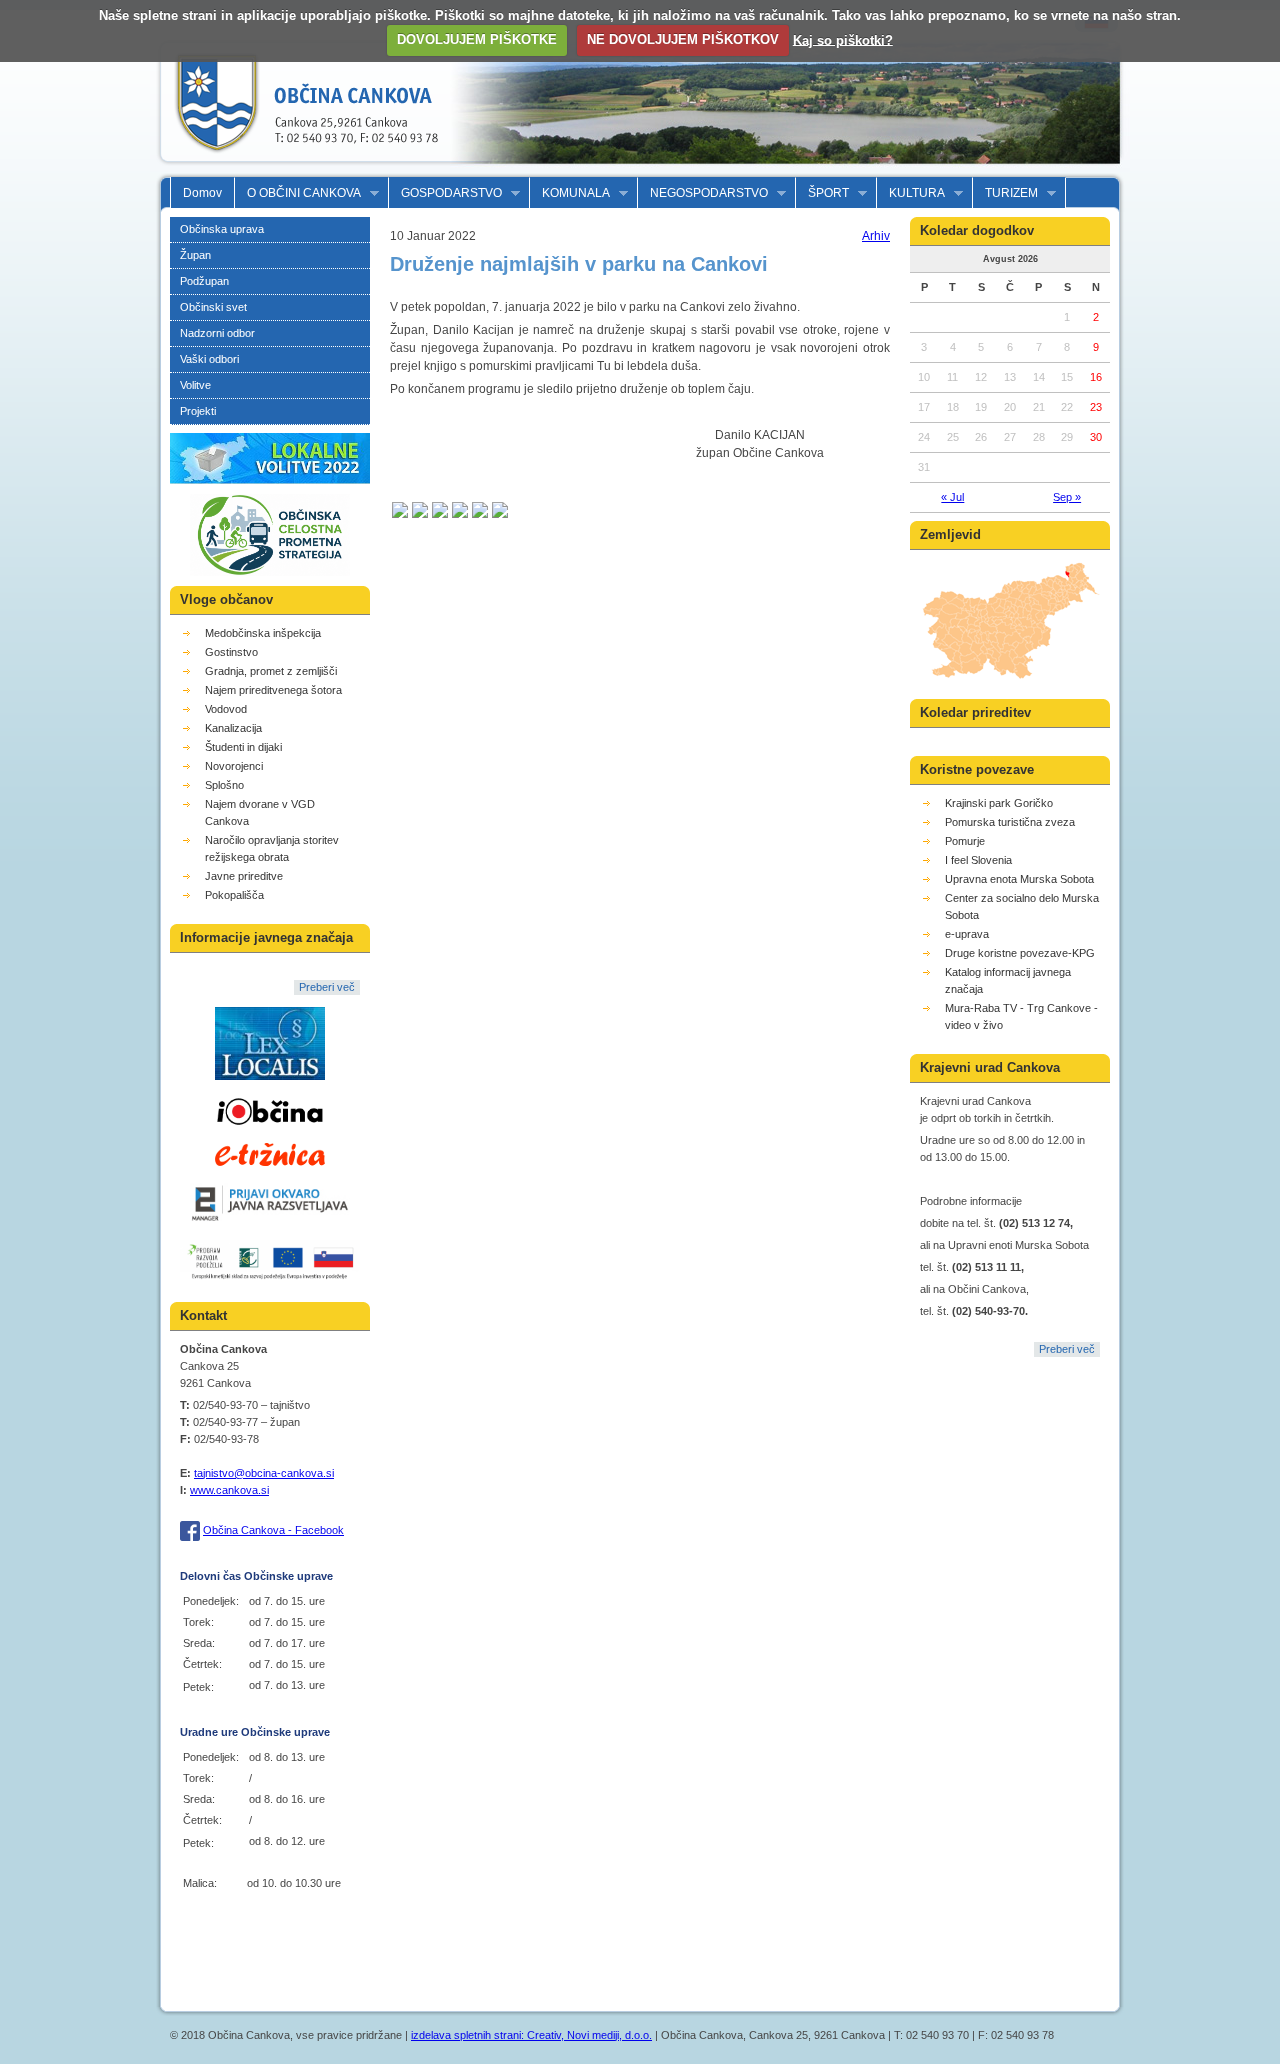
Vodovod (226, 709)
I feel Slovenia (978, 860)
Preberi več (327, 987)
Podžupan (204, 281)
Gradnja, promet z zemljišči (271, 671)
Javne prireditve (244, 876)
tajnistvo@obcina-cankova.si (264, 1473)
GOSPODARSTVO (445, 193)
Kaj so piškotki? (843, 39)
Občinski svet (213, 307)
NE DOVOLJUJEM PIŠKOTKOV (683, 39)
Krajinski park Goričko (999, 803)
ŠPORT (822, 193)
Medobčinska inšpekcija (263, 633)
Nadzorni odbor (217, 333)
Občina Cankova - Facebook (273, 1530)
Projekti (198, 411)
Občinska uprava (222, 229)
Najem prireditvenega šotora (273, 690)
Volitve (195, 385)
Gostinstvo (231, 652)
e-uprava (967, 934)
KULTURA (911, 193)
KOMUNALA (570, 193)
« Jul (952, 497)
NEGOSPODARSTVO (703, 193)
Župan (195, 255)
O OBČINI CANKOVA (298, 193)
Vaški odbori (209, 359)
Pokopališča (234, 895)
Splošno (224, 785)
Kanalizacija (233, 728)
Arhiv (876, 236)
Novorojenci (234, 766)
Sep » (1067, 497)
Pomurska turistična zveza (1010, 822)
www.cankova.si (229, 1490)
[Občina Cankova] (300, 168)
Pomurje (965, 841)
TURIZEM (1005, 193)
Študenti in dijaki (243, 747)
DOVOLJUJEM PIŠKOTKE (477, 39)
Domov (202, 193)
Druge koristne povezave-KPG (1020, 953)
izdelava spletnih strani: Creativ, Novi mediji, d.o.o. (531, 2035)
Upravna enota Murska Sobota (1019, 879)
